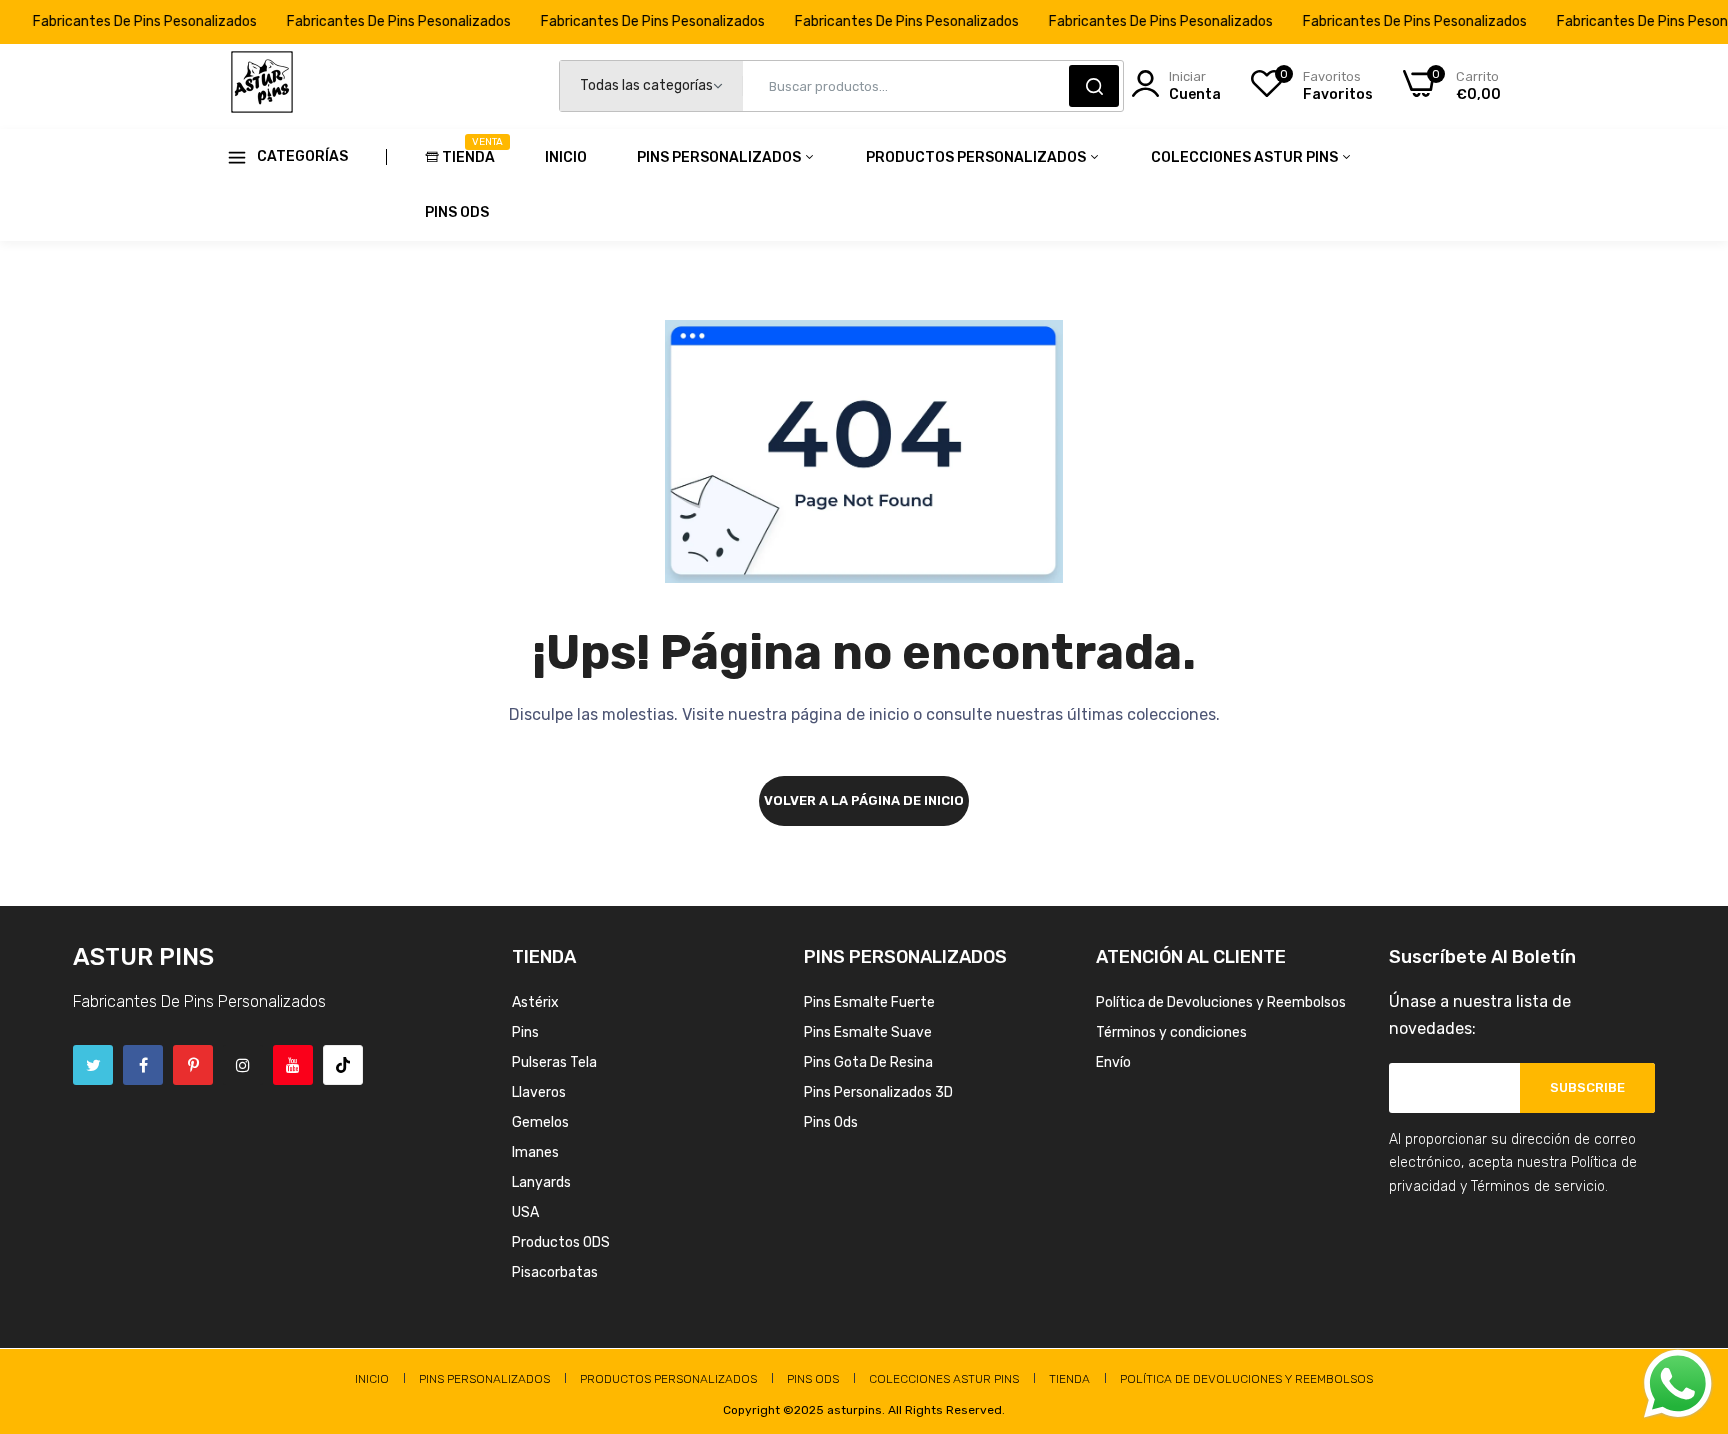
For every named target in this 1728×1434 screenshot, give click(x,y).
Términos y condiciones (1171, 1032)
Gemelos (540, 1122)
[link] (1688, 1289)
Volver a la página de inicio (864, 800)
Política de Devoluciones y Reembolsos (1221, 1002)
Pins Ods (457, 212)
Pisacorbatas (555, 1272)
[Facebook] (143, 1065)
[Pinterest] (193, 1065)
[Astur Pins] (262, 86)
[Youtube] (293, 1065)
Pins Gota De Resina (868, 1062)
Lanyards (541, 1182)
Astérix (535, 1002)
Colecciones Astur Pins (1246, 157)
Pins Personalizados (720, 157)
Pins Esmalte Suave (868, 1032)
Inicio (566, 157)
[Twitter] (93, 1065)
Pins (525, 1032)
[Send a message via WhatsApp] (1678, 1384)
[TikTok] (343, 1065)
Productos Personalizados (977, 157)
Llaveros (539, 1092)
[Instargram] (243, 1065)
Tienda (468, 151)
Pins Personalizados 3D (878, 1092)
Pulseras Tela (554, 1062)
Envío (1113, 1062)
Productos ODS (561, 1242)
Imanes (535, 1152)
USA (525, 1212)
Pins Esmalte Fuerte (869, 1002)
